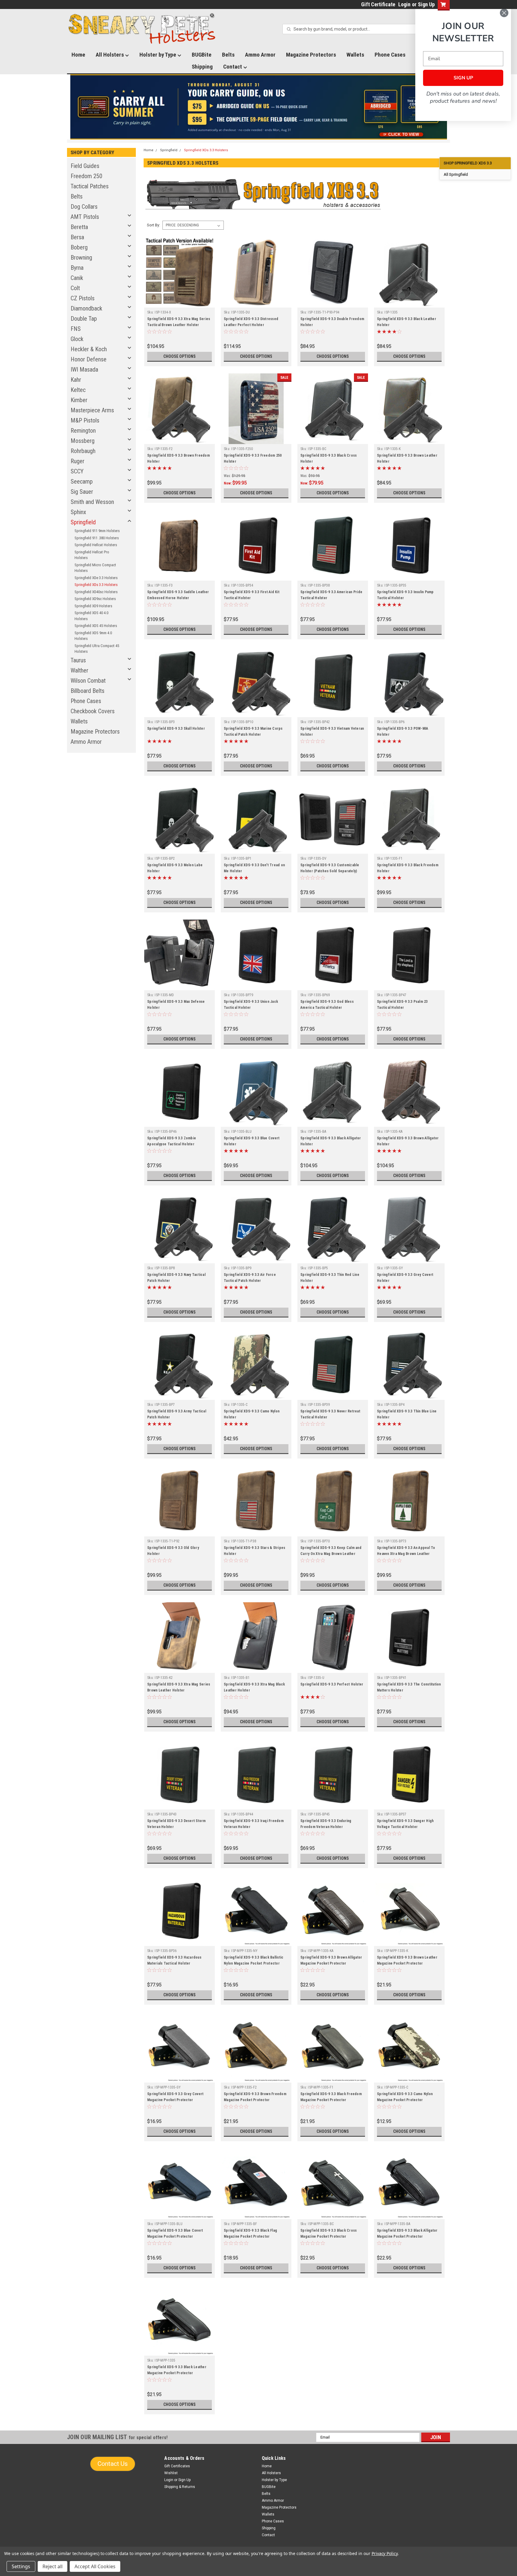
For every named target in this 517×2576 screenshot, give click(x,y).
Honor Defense (89, 359)
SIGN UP (463, 78)
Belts (228, 55)
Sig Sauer (82, 492)
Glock (77, 339)
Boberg (79, 247)
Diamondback (86, 308)
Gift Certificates (177, 2466)
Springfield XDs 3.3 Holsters (96, 585)
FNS (76, 329)
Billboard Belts (88, 691)
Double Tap (84, 319)
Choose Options (180, 356)
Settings (21, 2566)
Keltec (78, 390)
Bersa (77, 237)
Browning (81, 258)
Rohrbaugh (83, 451)
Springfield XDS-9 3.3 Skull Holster (176, 729)
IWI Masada (84, 369)
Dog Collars (84, 207)
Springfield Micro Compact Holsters (95, 568)
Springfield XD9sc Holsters (95, 599)
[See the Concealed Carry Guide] (259, 107)
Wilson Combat (88, 681)
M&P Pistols (85, 420)
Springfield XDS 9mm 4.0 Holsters (93, 636)
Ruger (77, 461)
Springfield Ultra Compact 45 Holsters (97, 649)
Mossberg (83, 441)
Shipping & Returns (180, 2487)
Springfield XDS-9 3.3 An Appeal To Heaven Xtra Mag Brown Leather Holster (406, 1554)
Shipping (202, 67)
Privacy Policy (385, 2553)
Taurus (78, 660)
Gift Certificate (378, 4)
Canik (77, 278)
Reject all (53, 2566)
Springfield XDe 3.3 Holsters (96, 578)
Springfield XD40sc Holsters (96, 592)
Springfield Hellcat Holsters (96, 545)
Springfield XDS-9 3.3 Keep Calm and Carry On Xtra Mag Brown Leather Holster (331, 1554)
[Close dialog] (504, 13)
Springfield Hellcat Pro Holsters (92, 555)
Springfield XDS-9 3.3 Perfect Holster (332, 1684)
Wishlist (171, 2473)
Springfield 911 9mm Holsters (97, 531)
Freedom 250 (86, 176)
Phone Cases (390, 55)
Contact (233, 67)
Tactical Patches (90, 186)
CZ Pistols (83, 298)
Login (404, 4)
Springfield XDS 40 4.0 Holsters (91, 616)
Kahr (76, 380)
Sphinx (78, 512)
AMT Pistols (85, 217)
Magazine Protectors (311, 55)
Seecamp (82, 481)
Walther (79, 670)
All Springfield (456, 174)
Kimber (79, 400)
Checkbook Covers (93, 711)
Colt (75, 288)
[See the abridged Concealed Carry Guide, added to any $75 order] (381, 109)
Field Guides (85, 166)
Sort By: (153, 225)
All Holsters (110, 55)
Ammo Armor (260, 55)
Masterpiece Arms (92, 410)
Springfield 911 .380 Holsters (97, 538)
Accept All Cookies (95, 2566)
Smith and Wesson (92, 502)
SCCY (77, 471)
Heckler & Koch (89, 349)
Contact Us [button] (113, 2464)
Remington (83, 431)
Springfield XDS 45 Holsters (96, 626)
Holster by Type (158, 55)
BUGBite (202, 55)
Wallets (355, 55)
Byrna (77, 268)
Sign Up (426, 4)
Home (78, 55)
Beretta (79, 227)
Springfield (83, 522)
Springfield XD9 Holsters (93, 606)
